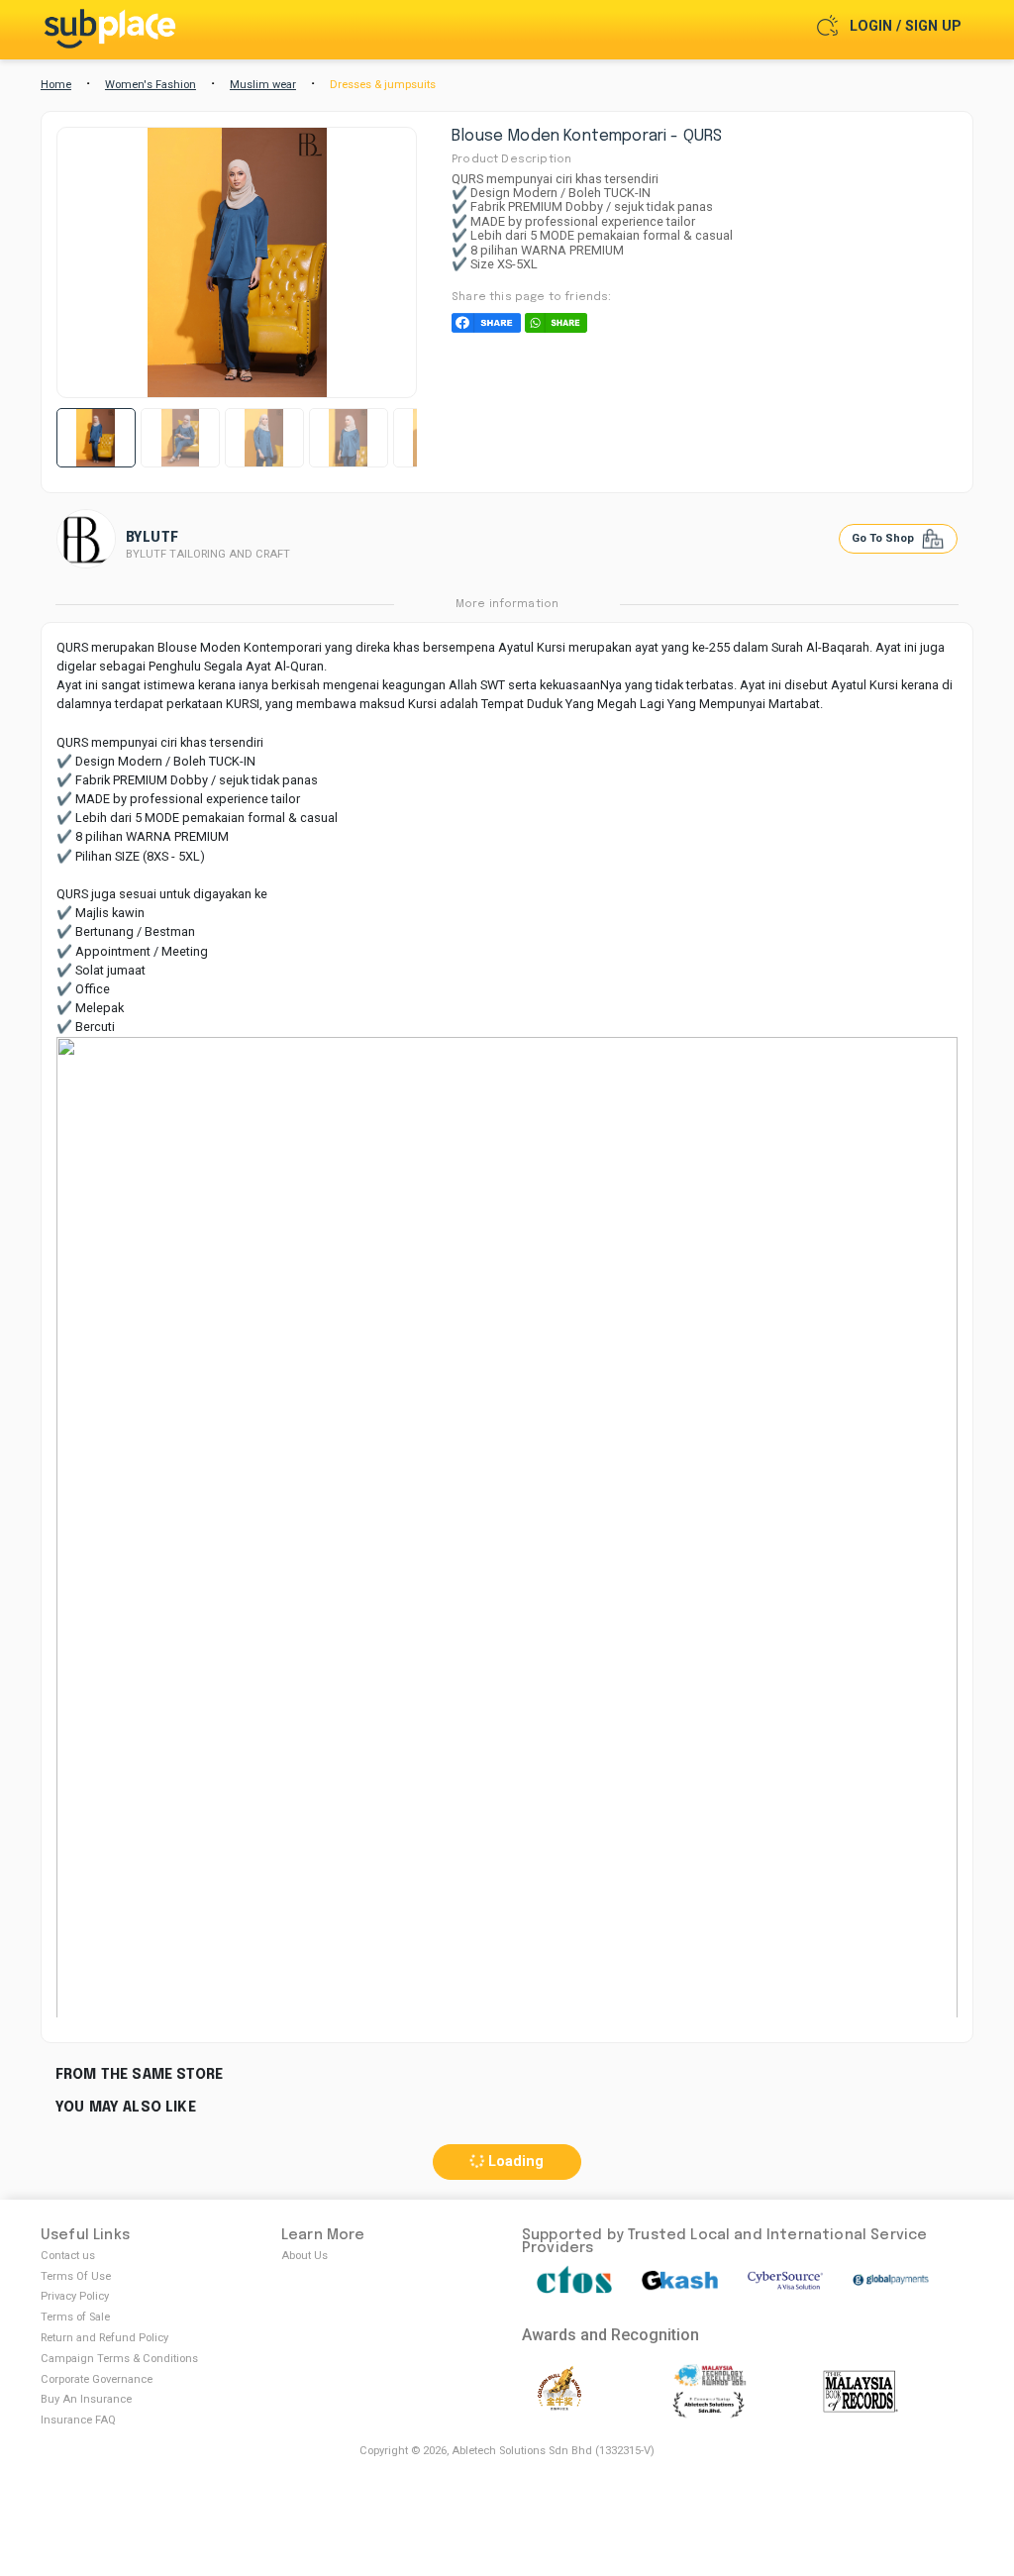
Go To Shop (884, 538)
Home (56, 85)
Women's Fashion (151, 85)
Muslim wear (263, 85)
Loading (514, 2162)
